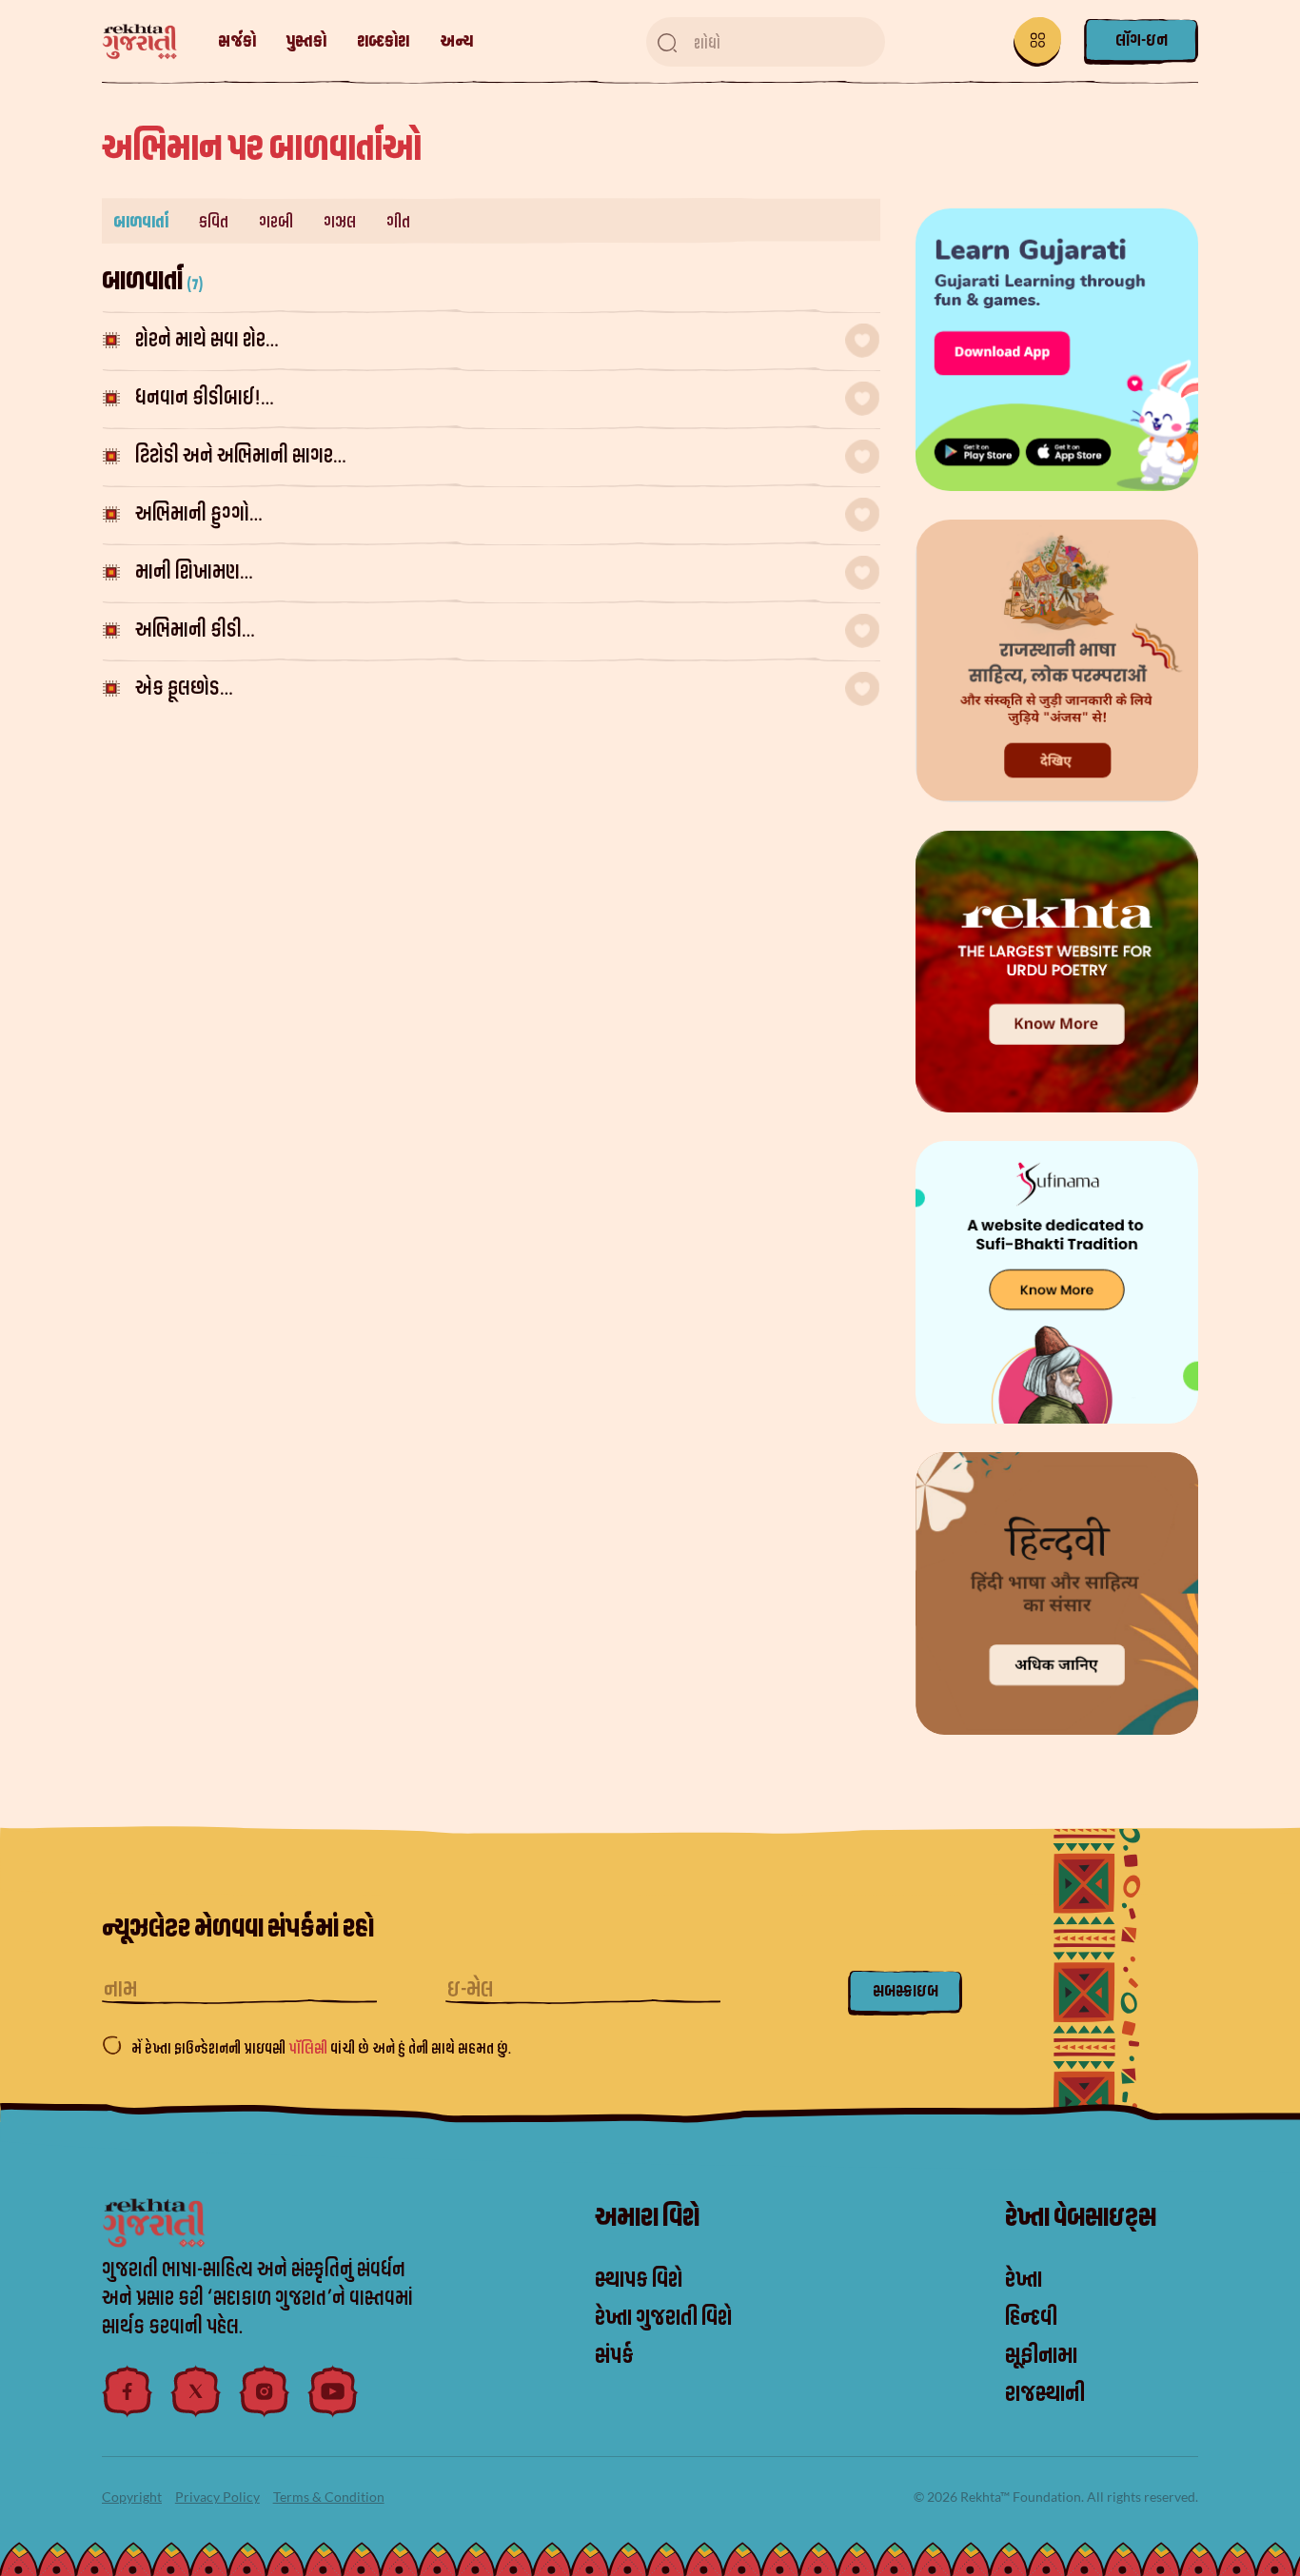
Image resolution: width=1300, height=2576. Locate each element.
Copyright (132, 2497)
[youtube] (333, 2391)
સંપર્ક (614, 2356)
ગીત (398, 222)
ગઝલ (340, 222)
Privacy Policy (217, 2497)
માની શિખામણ (499, 572)
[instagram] (265, 2391)
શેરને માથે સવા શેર (493, 340)
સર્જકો (237, 41)
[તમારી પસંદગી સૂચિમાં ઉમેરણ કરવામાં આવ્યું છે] (862, 341)
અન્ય (456, 41)
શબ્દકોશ (383, 41)
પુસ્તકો (306, 41)
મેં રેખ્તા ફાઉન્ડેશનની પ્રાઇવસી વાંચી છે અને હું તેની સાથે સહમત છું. (321, 2049)
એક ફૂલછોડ (482, 688)
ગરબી (276, 222)
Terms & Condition (329, 2497)
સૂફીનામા (1041, 2356)
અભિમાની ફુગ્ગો (494, 514)
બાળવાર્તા (141, 222)
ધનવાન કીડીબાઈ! (488, 398)
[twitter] (196, 2391)
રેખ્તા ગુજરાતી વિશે (663, 2318)
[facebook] (128, 2391)
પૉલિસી (309, 2049)
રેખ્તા (1024, 2280)
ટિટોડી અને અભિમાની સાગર (498, 456)
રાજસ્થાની (1045, 2394)
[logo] (149, 42)
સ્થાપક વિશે (639, 2280)
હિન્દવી (1031, 2318)
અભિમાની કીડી (500, 630)
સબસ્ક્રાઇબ (906, 1991)
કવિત (214, 222)
